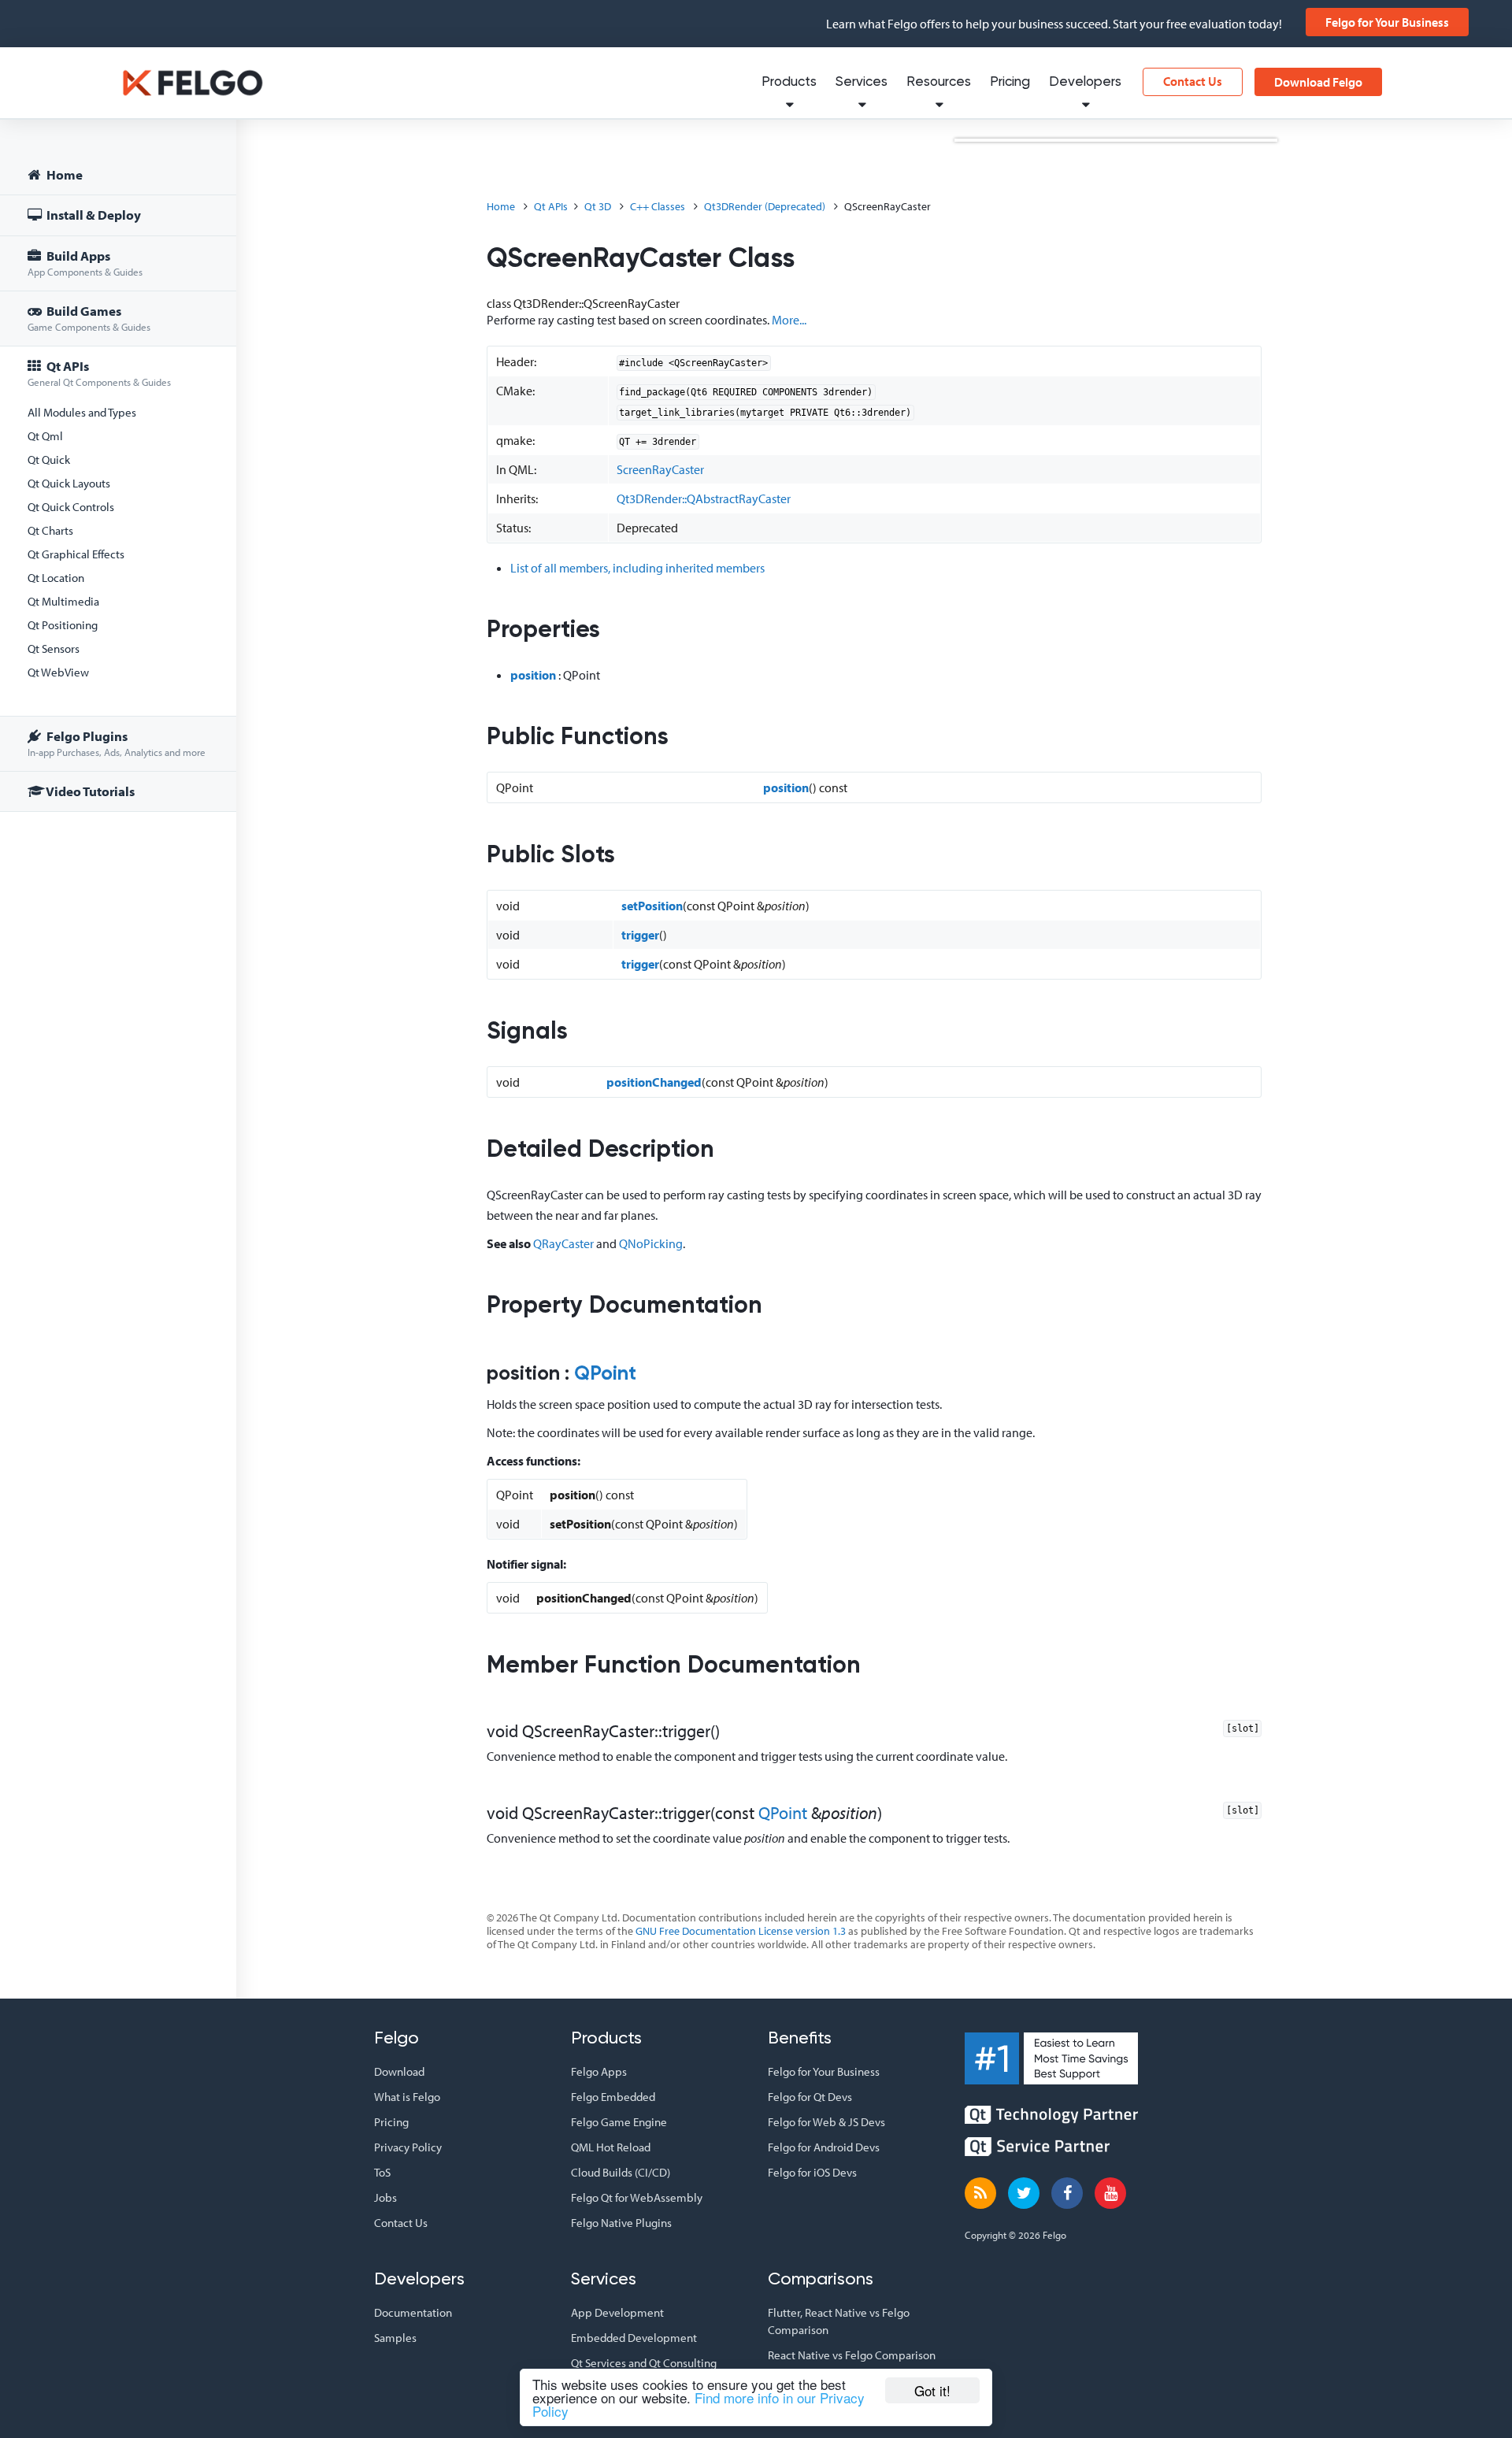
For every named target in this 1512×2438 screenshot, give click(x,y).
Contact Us (1193, 81)
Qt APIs (99, 373)
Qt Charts (50, 530)
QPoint (605, 1375)
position (533, 675)
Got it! (932, 2390)
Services (862, 82)
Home (63, 174)
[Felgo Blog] (980, 2193)
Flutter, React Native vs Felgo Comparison (839, 2321)
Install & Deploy (93, 215)
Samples (395, 2338)
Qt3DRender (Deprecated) (765, 206)
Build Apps (85, 263)
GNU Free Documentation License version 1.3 (741, 1931)
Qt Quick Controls (71, 507)
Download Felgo (1318, 82)
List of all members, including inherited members (637, 568)
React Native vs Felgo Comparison (852, 2355)
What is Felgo (407, 2097)
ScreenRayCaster (660, 469)
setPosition (652, 906)
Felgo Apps (599, 2071)
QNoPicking (651, 1243)
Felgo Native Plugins (621, 2223)
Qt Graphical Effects (76, 554)
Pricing (1010, 82)
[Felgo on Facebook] (1067, 2193)
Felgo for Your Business (1387, 22)
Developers (1085, 82)
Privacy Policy (408, 2147)
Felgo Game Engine (619, 2122)
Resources (939, 82)
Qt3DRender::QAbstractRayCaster (704, 498)
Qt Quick (49, 459)
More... (789, 320)
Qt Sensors (54, 648)
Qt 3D (598, 206)
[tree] (118, 485)
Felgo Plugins (117, 743)
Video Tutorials (89, 791)
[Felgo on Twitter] (1024, 2193)
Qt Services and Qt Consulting (644, 2363)
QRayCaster (563, 1243)
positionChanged (654, 1082)
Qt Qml (45, 436)
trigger (640, 935)
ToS (382, 2172)
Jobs (385, 2197)
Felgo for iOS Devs (812, 2172)
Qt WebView (58, 672)
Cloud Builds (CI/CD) (621, 2172)
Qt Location (56, 578)
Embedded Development (634, 2338)
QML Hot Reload (611, 2147)
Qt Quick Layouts (69, 483)
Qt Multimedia (63, 601)
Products (789, 82)
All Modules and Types (82, 412)
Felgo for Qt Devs (810, 2097)
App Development (617, 2312)
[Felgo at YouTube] (1110, 2193)
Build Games (89, 318)
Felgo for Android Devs (824, 2147)
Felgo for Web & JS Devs (826, 2122)
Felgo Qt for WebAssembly (637, 2197)
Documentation (413, 2312)
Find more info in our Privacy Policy (699, 2404)
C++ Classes (658, 206)
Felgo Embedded (613, 2097)
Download (399, 2071)
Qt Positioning (63, 625)
